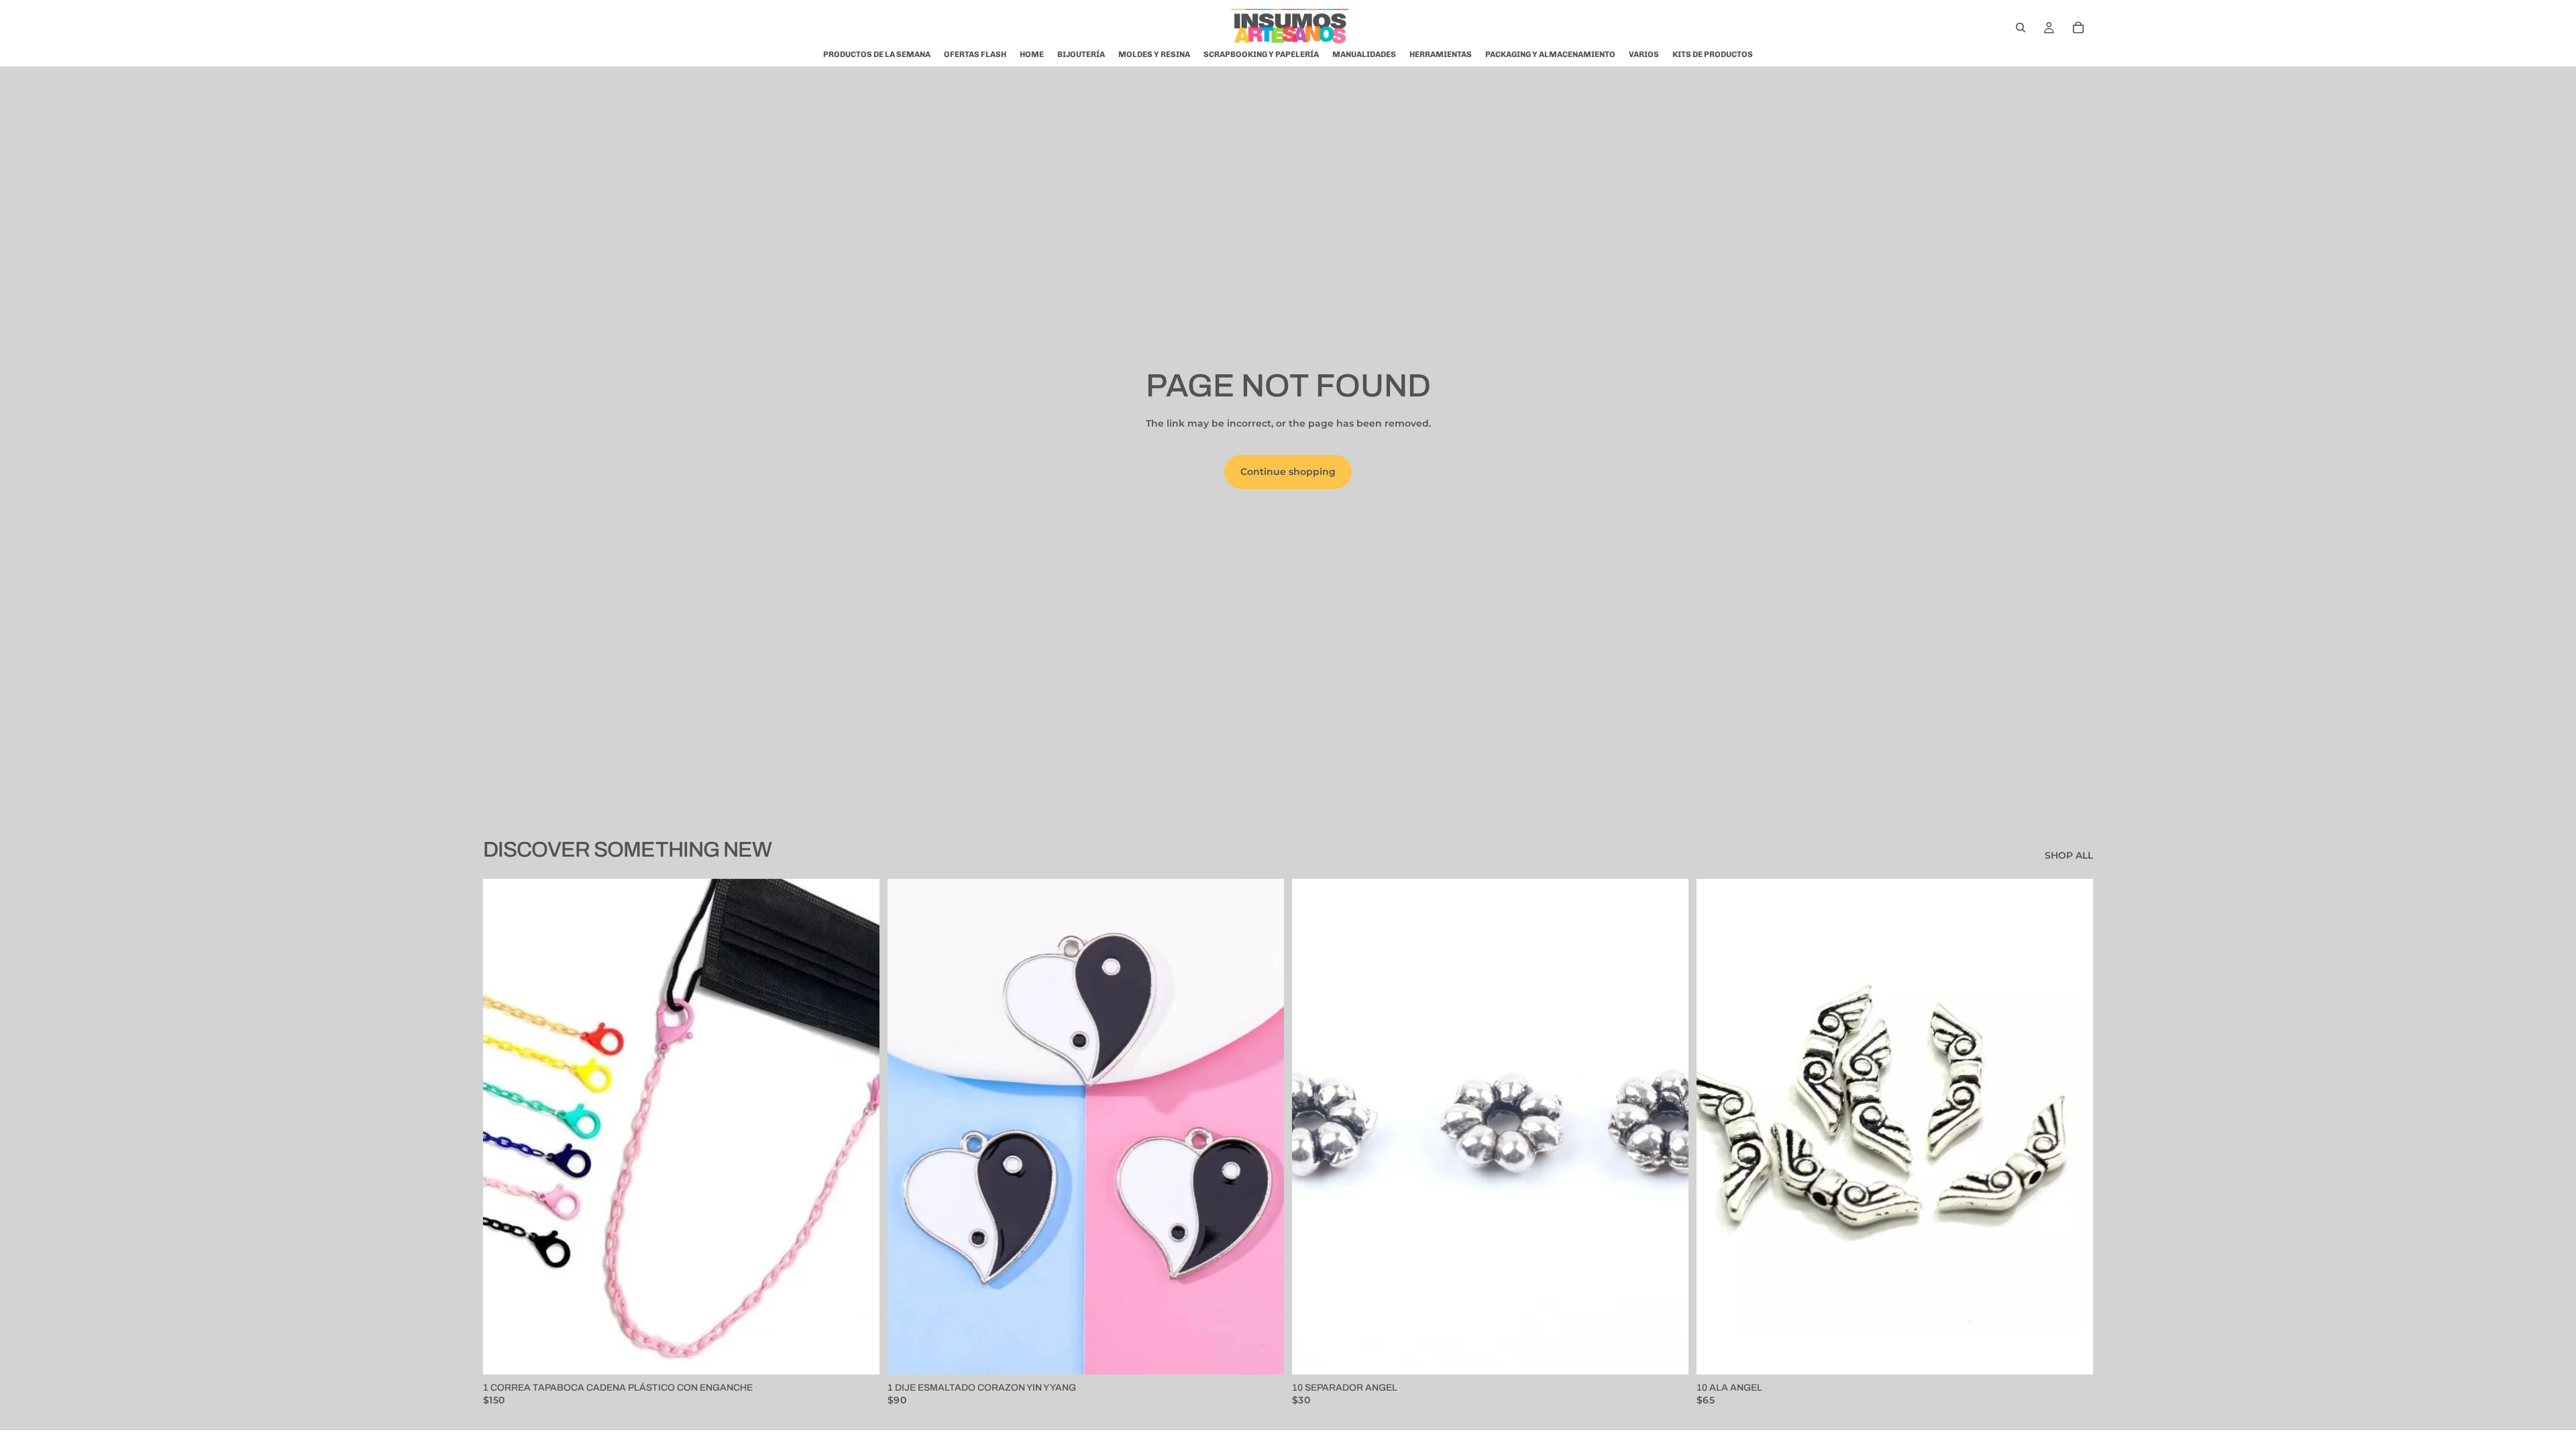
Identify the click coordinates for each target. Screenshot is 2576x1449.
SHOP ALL (2069, 855)
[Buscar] (2021, 28)
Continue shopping (1288, 472)
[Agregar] (859, 1354)
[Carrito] (2078, 28)
